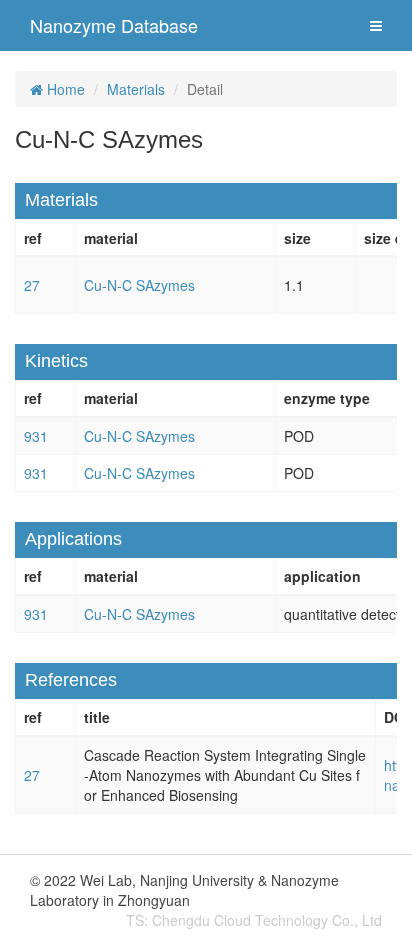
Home (64, 89)
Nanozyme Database (114, 25)
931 (36, 436)
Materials (136, 89)
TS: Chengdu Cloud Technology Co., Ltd (254, 920)
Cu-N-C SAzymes (139, 285)
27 (32, 285)
